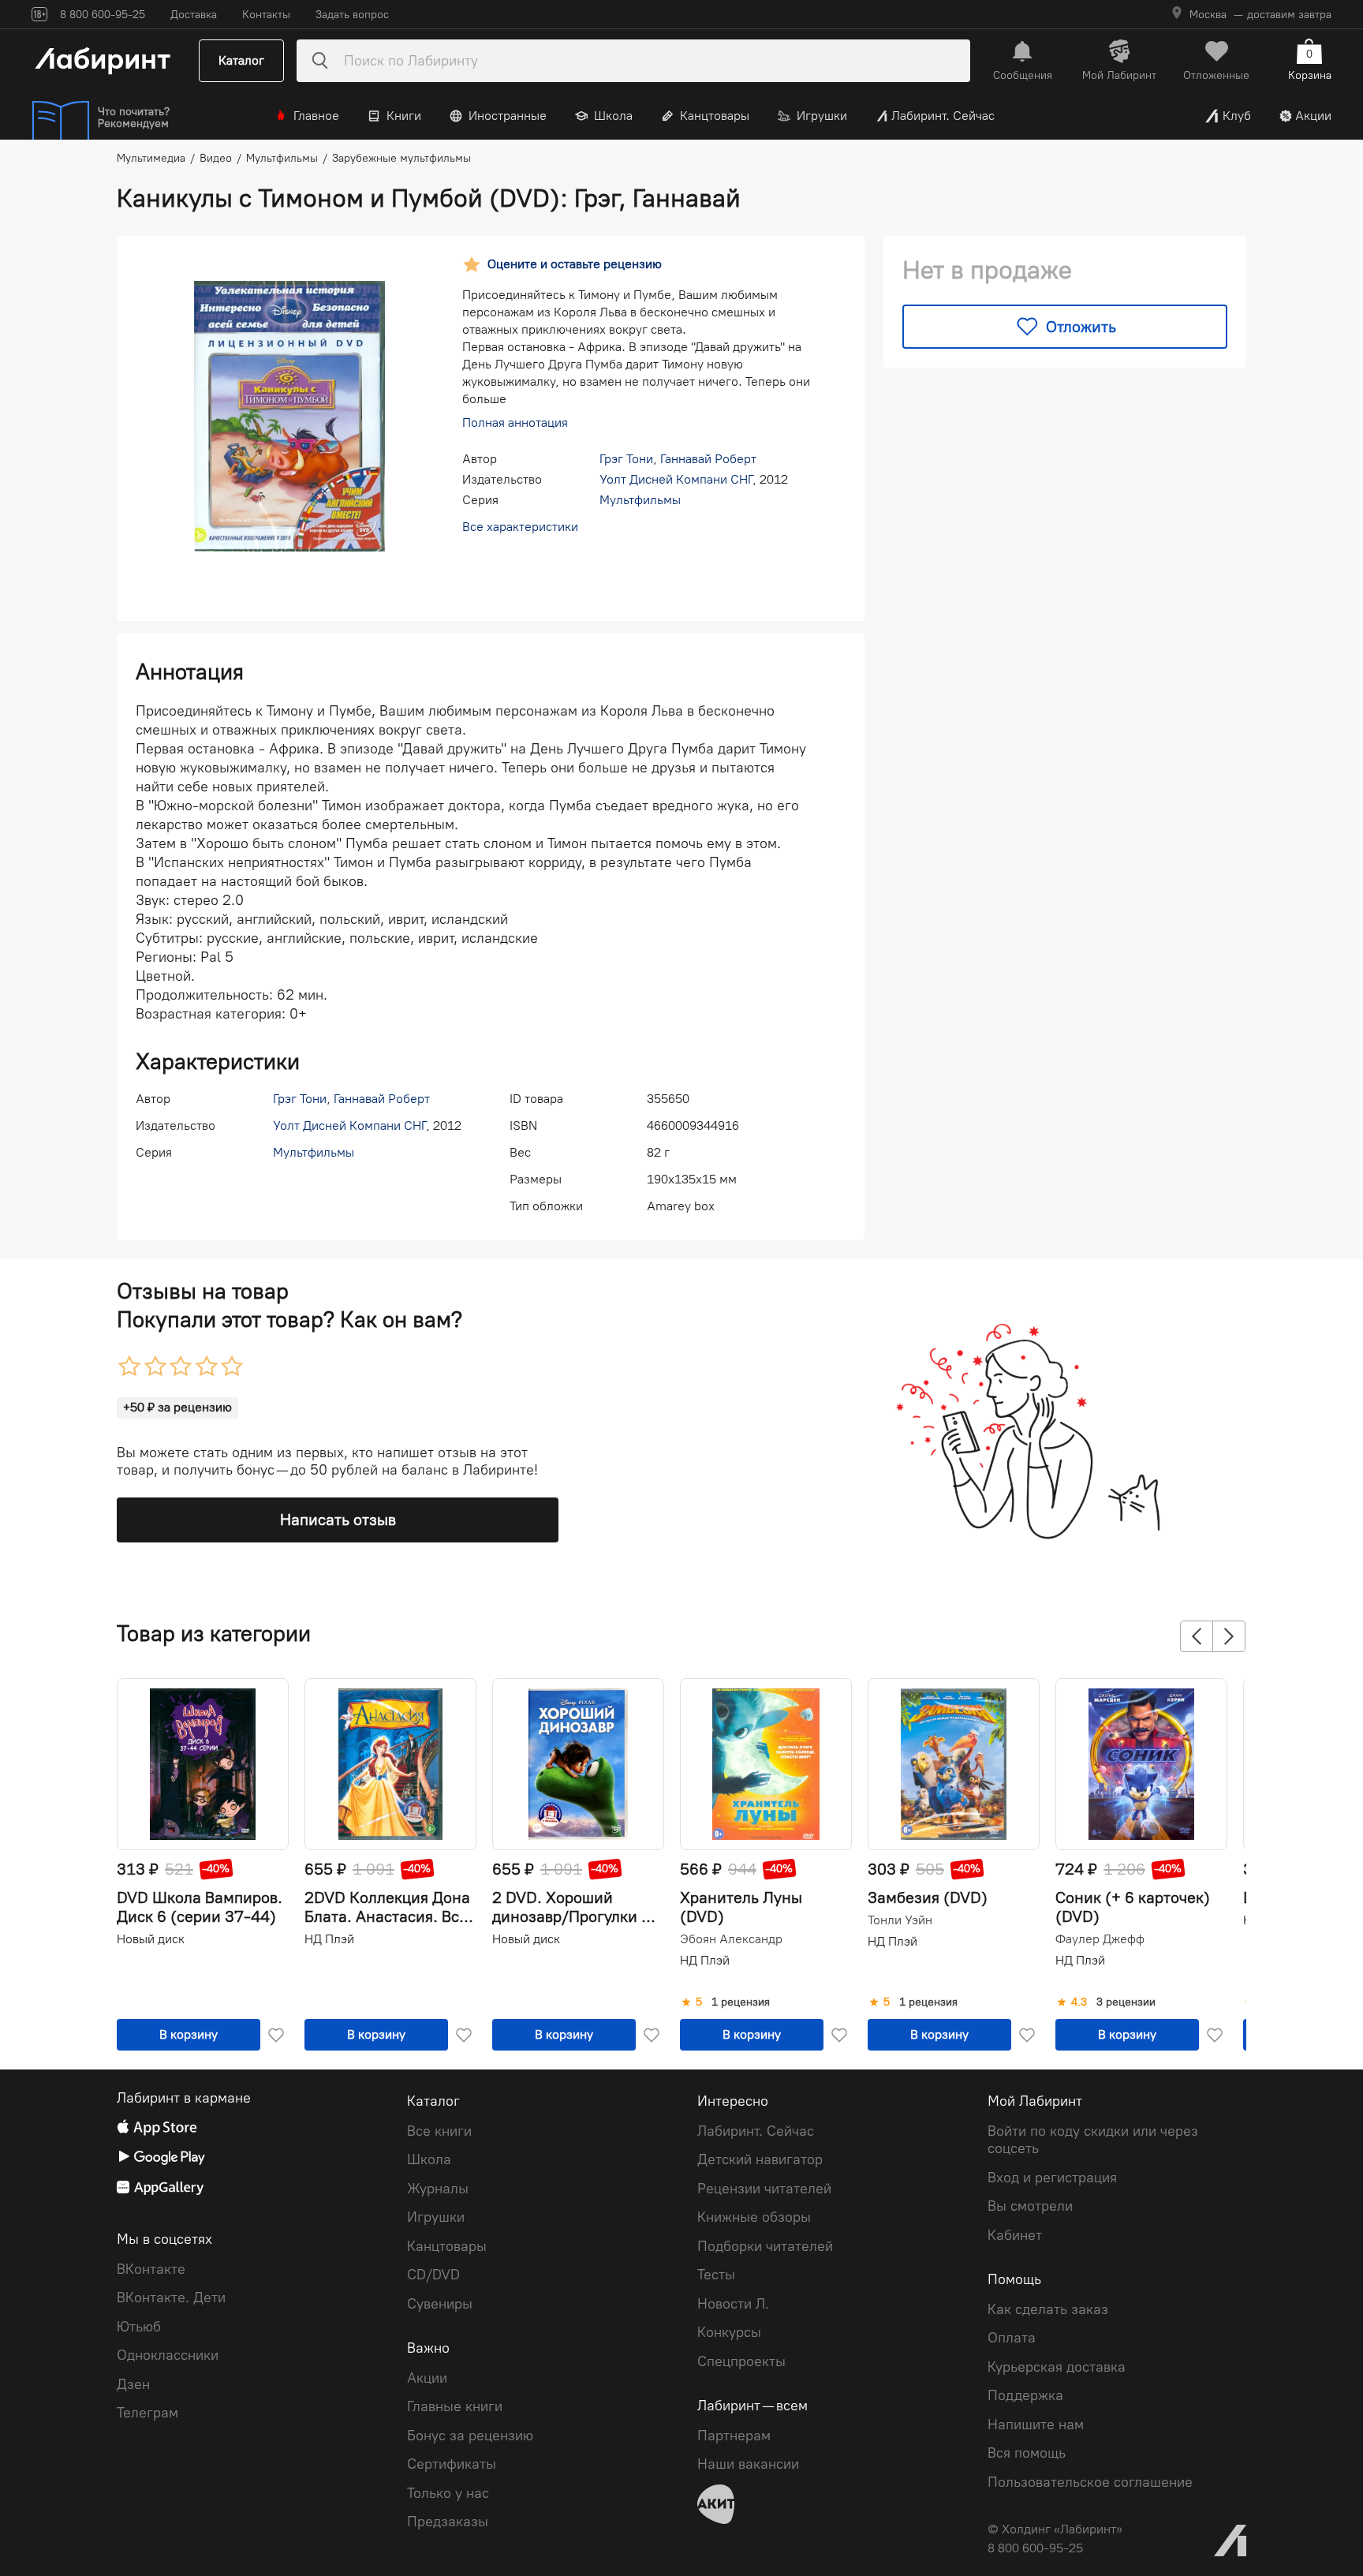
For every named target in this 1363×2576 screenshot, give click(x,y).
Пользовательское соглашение (1090, 2482)
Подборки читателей (765, 2246)
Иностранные (508, 116)
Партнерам (734, 2436)
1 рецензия (741, 2002)
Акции (1313, 116)
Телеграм (148, 2413)
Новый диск (151, 1939)
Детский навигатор (760, 2159)
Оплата (1012, 2338)
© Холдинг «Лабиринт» (1055, 2529)
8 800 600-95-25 (1035, 2548)
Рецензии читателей (764, 2189)
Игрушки (822, 116)
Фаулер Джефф (1100, 1939)
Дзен (133, 2384)
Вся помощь (1027, 2453)
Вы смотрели (1030, 2206)
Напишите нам (1036, 2425)
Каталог (241, 60)
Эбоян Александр (731, 1939)
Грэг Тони (626, 459)
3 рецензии (1126, 2002)
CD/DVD (433, 2275)
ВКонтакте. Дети (171, 2297)
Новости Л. (733, 2304)
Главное (316, 116)
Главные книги (455, 2406)
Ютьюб (139, 2327)
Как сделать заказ (1048, 2309)
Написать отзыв (338, 1520)
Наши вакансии (748, 2464)
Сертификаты (452, 2464)
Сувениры (440, 2304)
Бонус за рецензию (470, 2436)
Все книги (439, 2131)
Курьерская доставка (1057, 2367)
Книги (404, 116)
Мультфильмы (640, 500)
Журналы (438, 2189)
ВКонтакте (151, 2269)
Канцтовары (715, 116)
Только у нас (448, 2493)
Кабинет (1015, 2235)
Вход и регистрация (1052, 2178)
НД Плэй (329, 1939)
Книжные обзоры (754, 2217)
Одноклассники (168, 2355)
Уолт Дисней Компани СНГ (676, 479)
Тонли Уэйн (900, 1920)
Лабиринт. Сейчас (943, 116)
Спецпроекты (741, 2361)
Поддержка (1025, 2395)
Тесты (716, 2275)
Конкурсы (729, 2332)
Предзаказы (448, 2522)
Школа (613, 116)
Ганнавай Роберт (708, 459)
